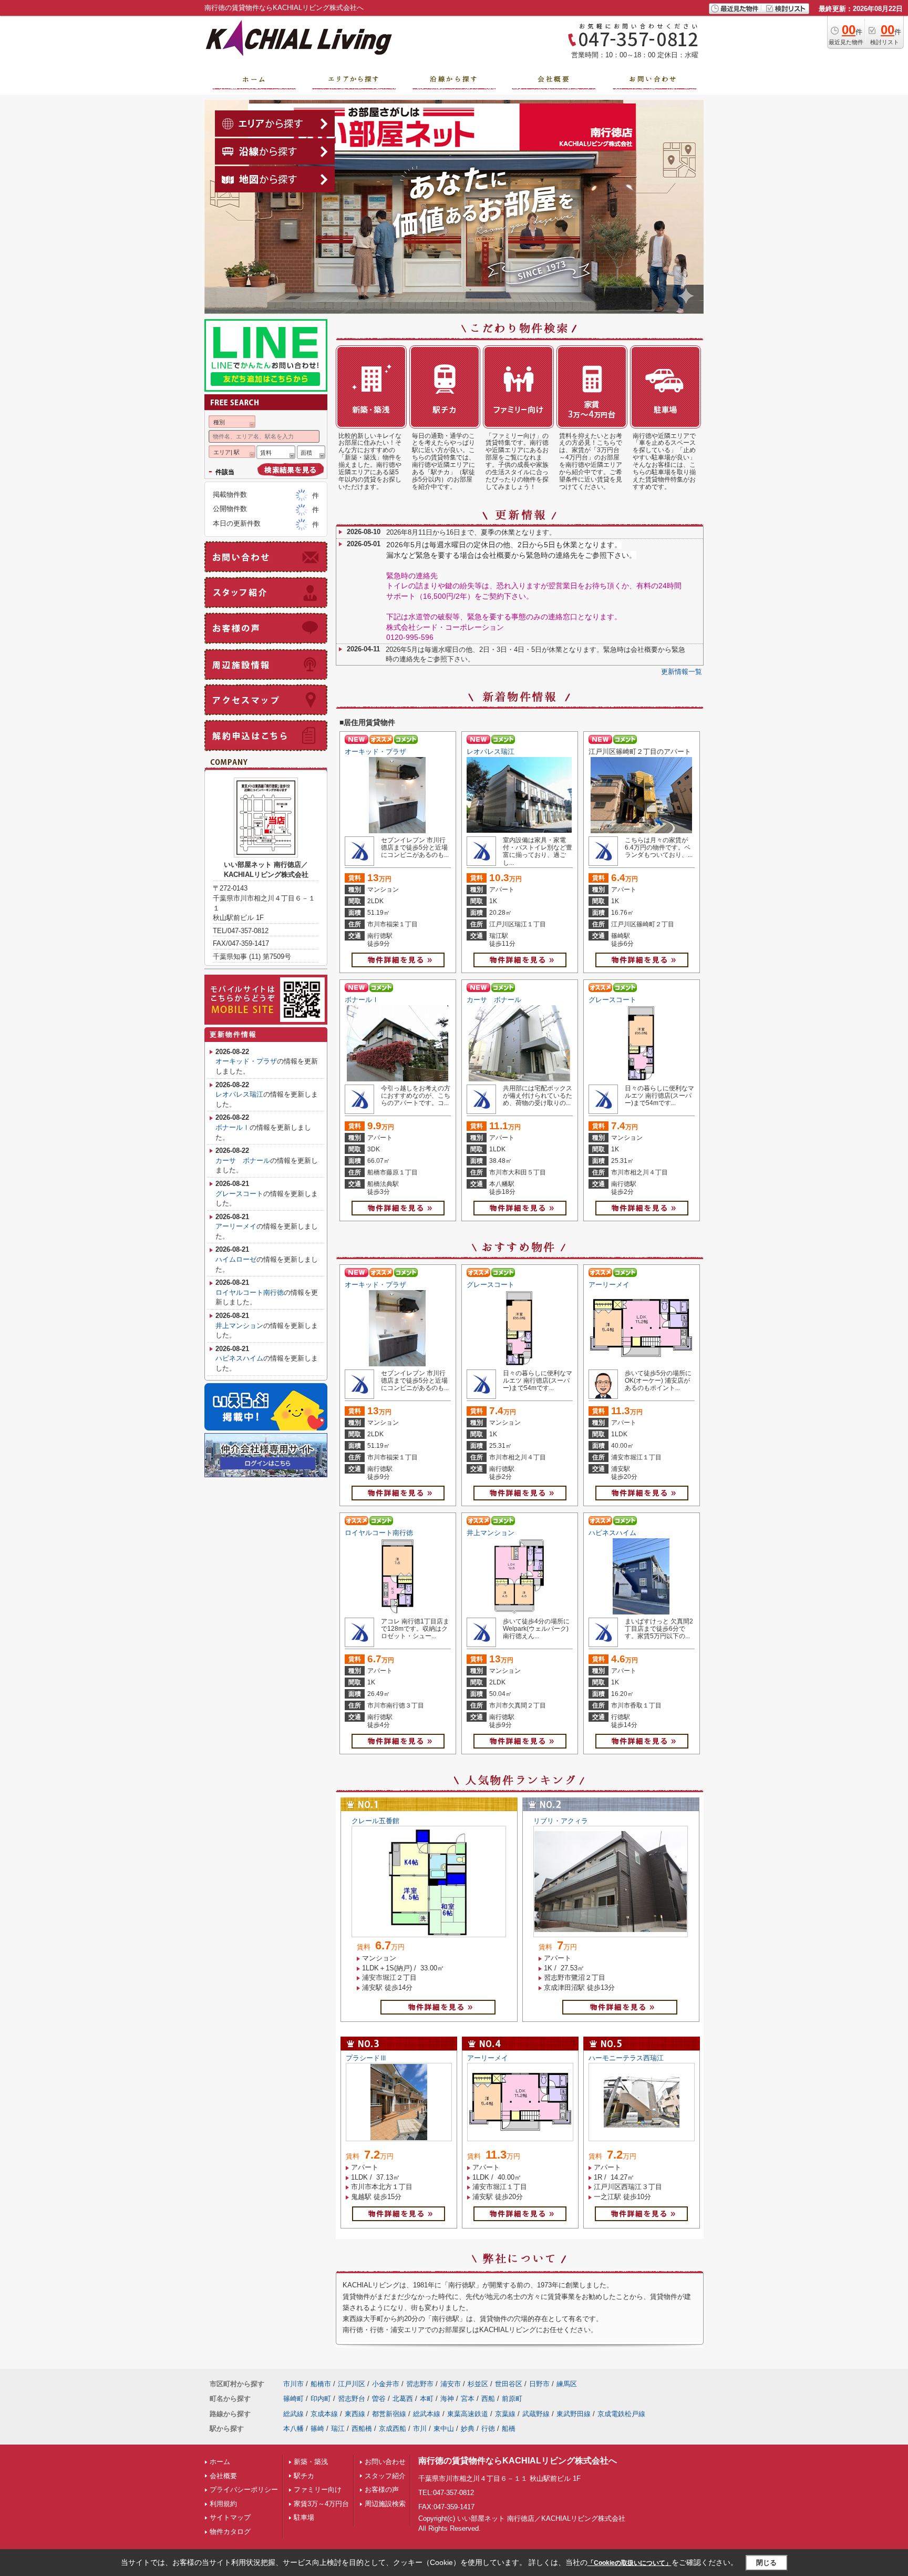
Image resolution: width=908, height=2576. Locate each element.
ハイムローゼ (236, 1259)
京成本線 (324, 2414)
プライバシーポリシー (244, 2490)
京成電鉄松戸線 (621, 2414)
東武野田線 (574, 2414)
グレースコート (612, 1000)
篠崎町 (293, 2399)
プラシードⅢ (366, 2058)
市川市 (293, 2384)
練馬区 (567, 2384)
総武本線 (427, 2414)
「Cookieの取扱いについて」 (630, 2563)
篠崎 (317, 2429)
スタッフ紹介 (385, 2476)
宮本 (468, 2399)
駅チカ (304, 2476)
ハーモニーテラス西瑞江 (626, 2058)
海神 (447, 2399)
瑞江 (338, 2429)
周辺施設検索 (385, 2504)
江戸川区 (352, 2384)
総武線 (293, 2414)
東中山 (444, 2429)
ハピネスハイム (612, 1533)
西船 (488, 2399)
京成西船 (393, 2429)
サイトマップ (230, 2517)
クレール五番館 (375, 1821)
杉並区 (478, 2384)
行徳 (488, 2429)
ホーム (220, 2462)
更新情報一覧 (682, 672)
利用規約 (223, 2504)
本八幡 (293, 2429)
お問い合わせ (385, 2462)
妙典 (468, 2429)
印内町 (321, 2399)
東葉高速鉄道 (468, 2414)
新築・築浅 (311, 2462)
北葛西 (403, 2399)
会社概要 (223, 2476)
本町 (427, 2399)
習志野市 (420, 2384)
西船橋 (362, 2429)
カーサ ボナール (494, 1000)
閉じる (766, 2563)
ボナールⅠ (362, 1000)
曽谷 (379, 2399)
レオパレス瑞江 (491, 752)
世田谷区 (509, 2384)
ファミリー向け (318, 2490)
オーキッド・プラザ (375, 752)
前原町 (512, 2399)
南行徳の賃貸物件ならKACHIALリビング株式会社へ (518, 2461)
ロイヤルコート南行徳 (379, 1533)
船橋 (509, 2429)
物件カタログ (230, 2532)
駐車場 (304, 2517)
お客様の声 (382, 2490)
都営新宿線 (389, 2414)
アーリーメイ (609, 1285)
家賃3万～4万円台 (321, 2504)
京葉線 (505, 2414)
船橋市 (321, 2384)
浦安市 (451, 2384)
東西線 (355, 2414)
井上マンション (491, 1533)
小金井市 (386, 2384)
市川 (420, 2429)
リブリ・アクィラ (561, 1821)
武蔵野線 (536, 2414)
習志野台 (352, 2399)
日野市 (539, 2384)
